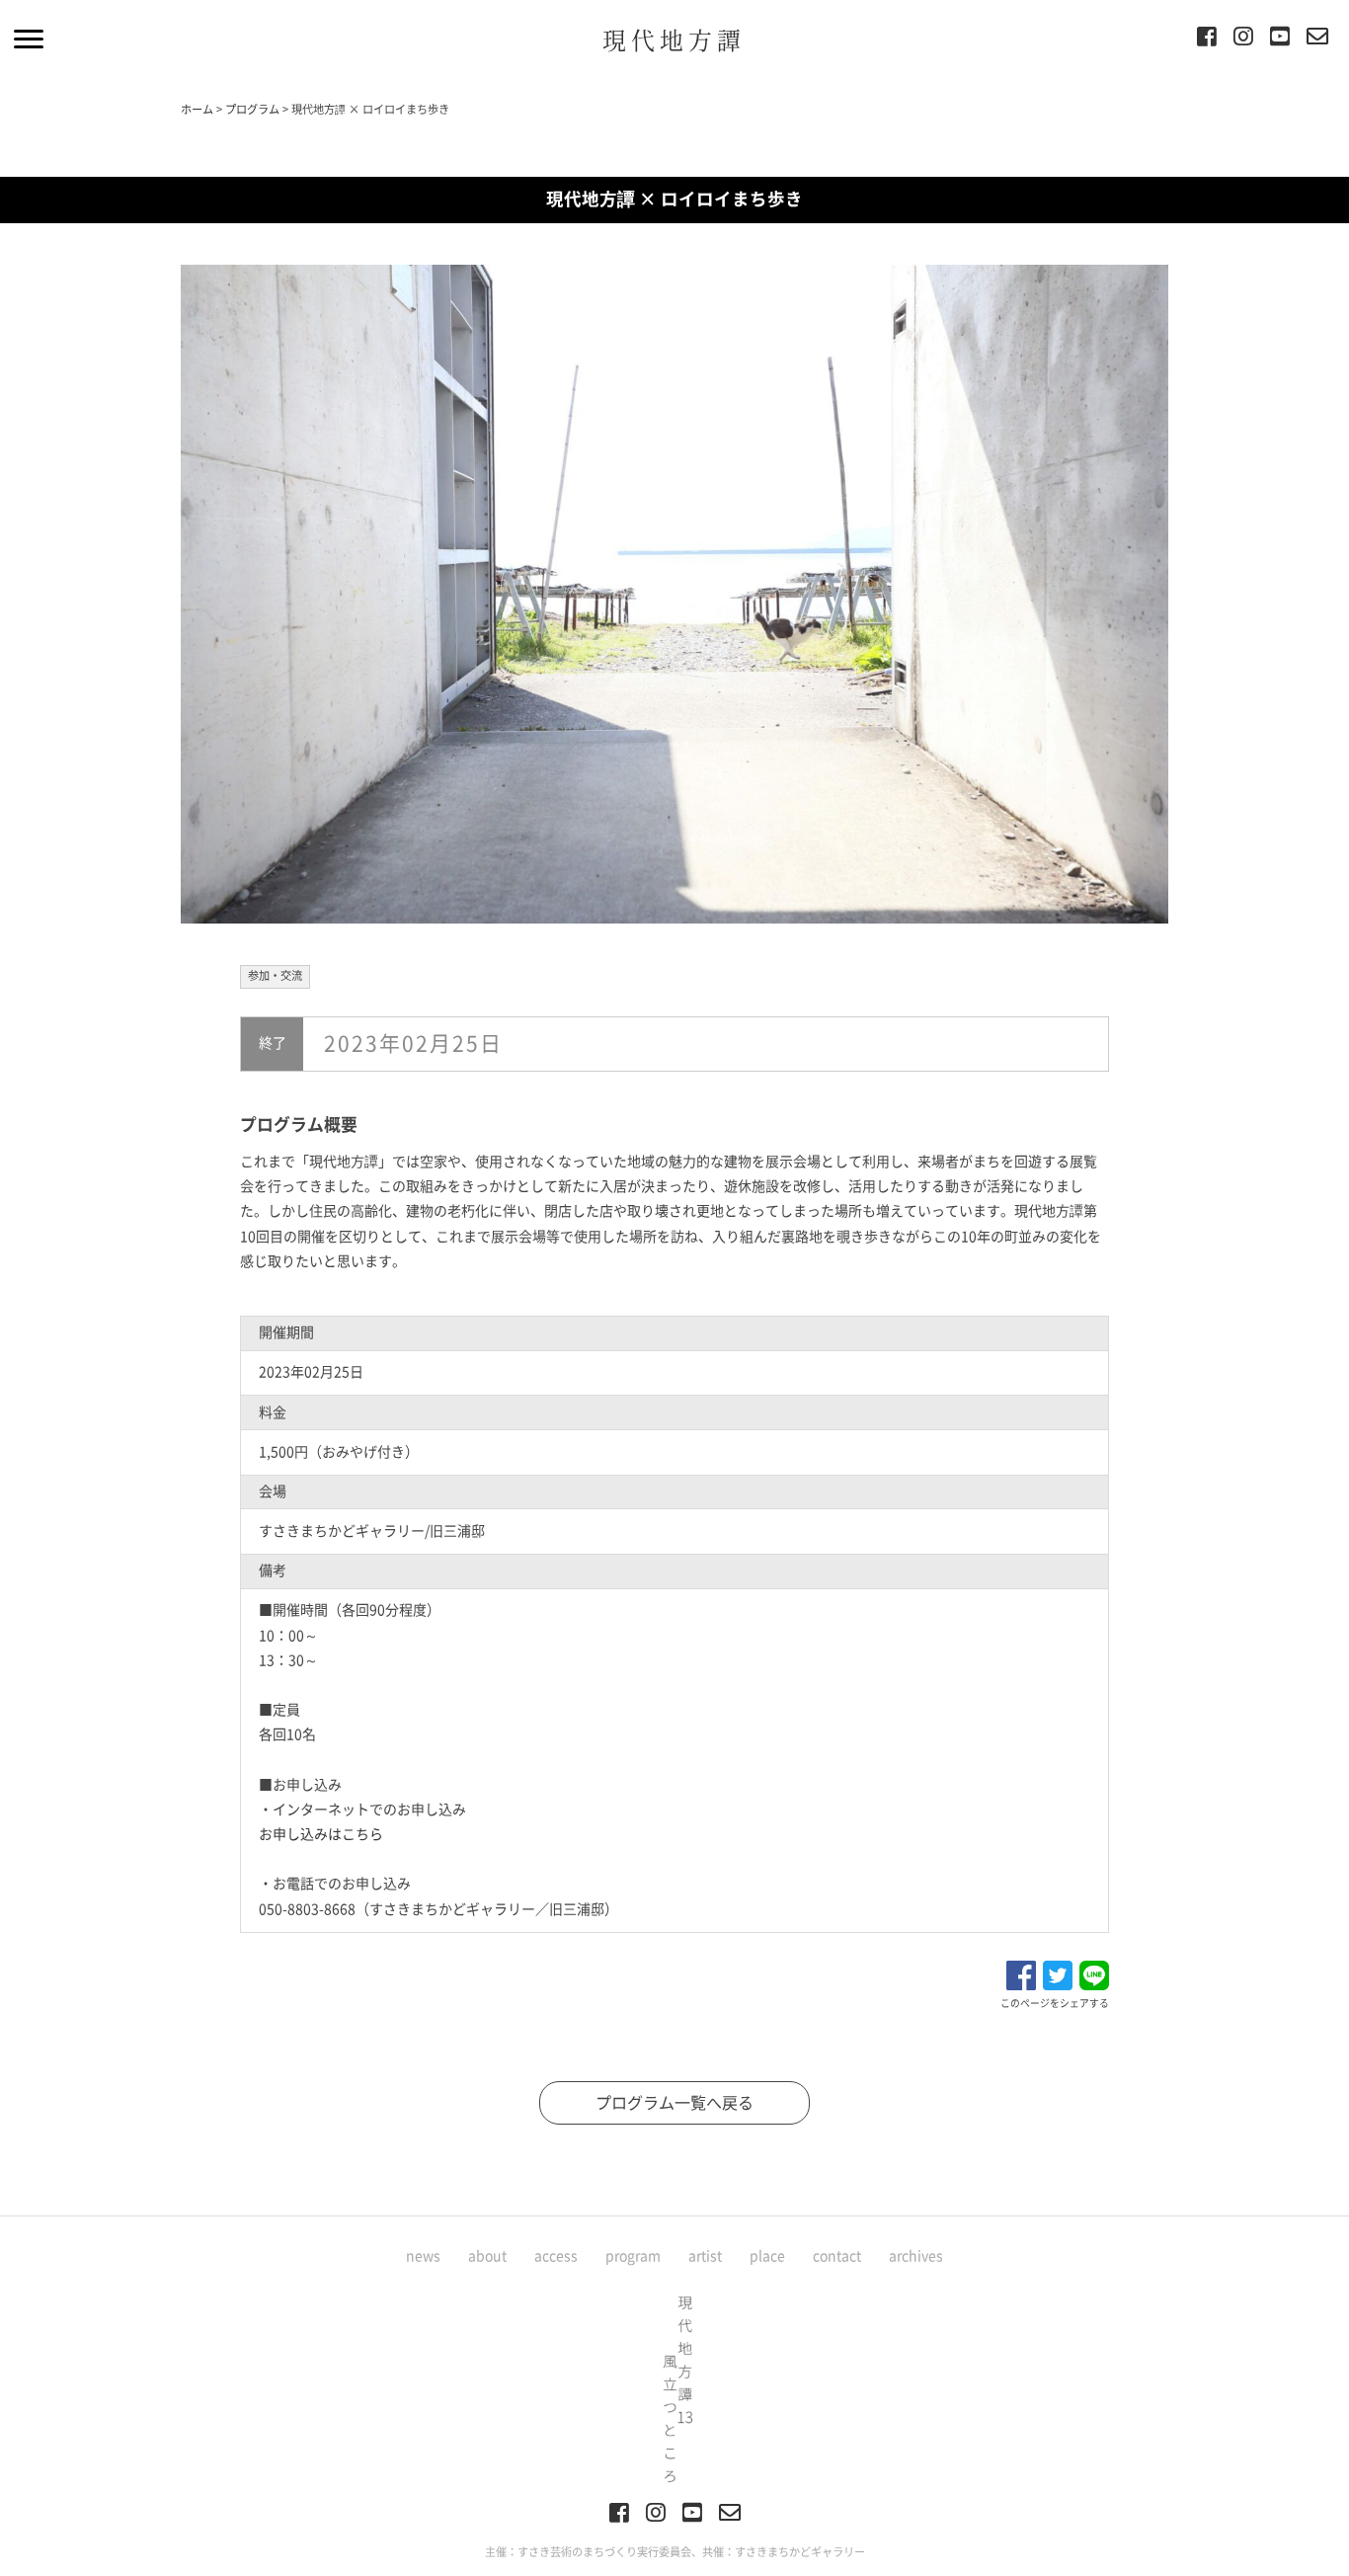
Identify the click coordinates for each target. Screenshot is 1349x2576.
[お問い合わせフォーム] (1317, 40)
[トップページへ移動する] (674, 2387)
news (423, 2256)
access (556, 2256)
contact (837, 2256)
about (487, 2256)
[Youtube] (1280, 40)
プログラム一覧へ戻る (674, 2103)
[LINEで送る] (1094, 1973)
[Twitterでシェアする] (1058, 1973)
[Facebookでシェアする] (1021, 1973)
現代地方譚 (674, 40)
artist (705, 2256)
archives (916, 2256)
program (633, 2256)
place (767, 2256)
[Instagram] (1243, 40)
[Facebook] (1207, 40)
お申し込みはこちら (321, 1834)
